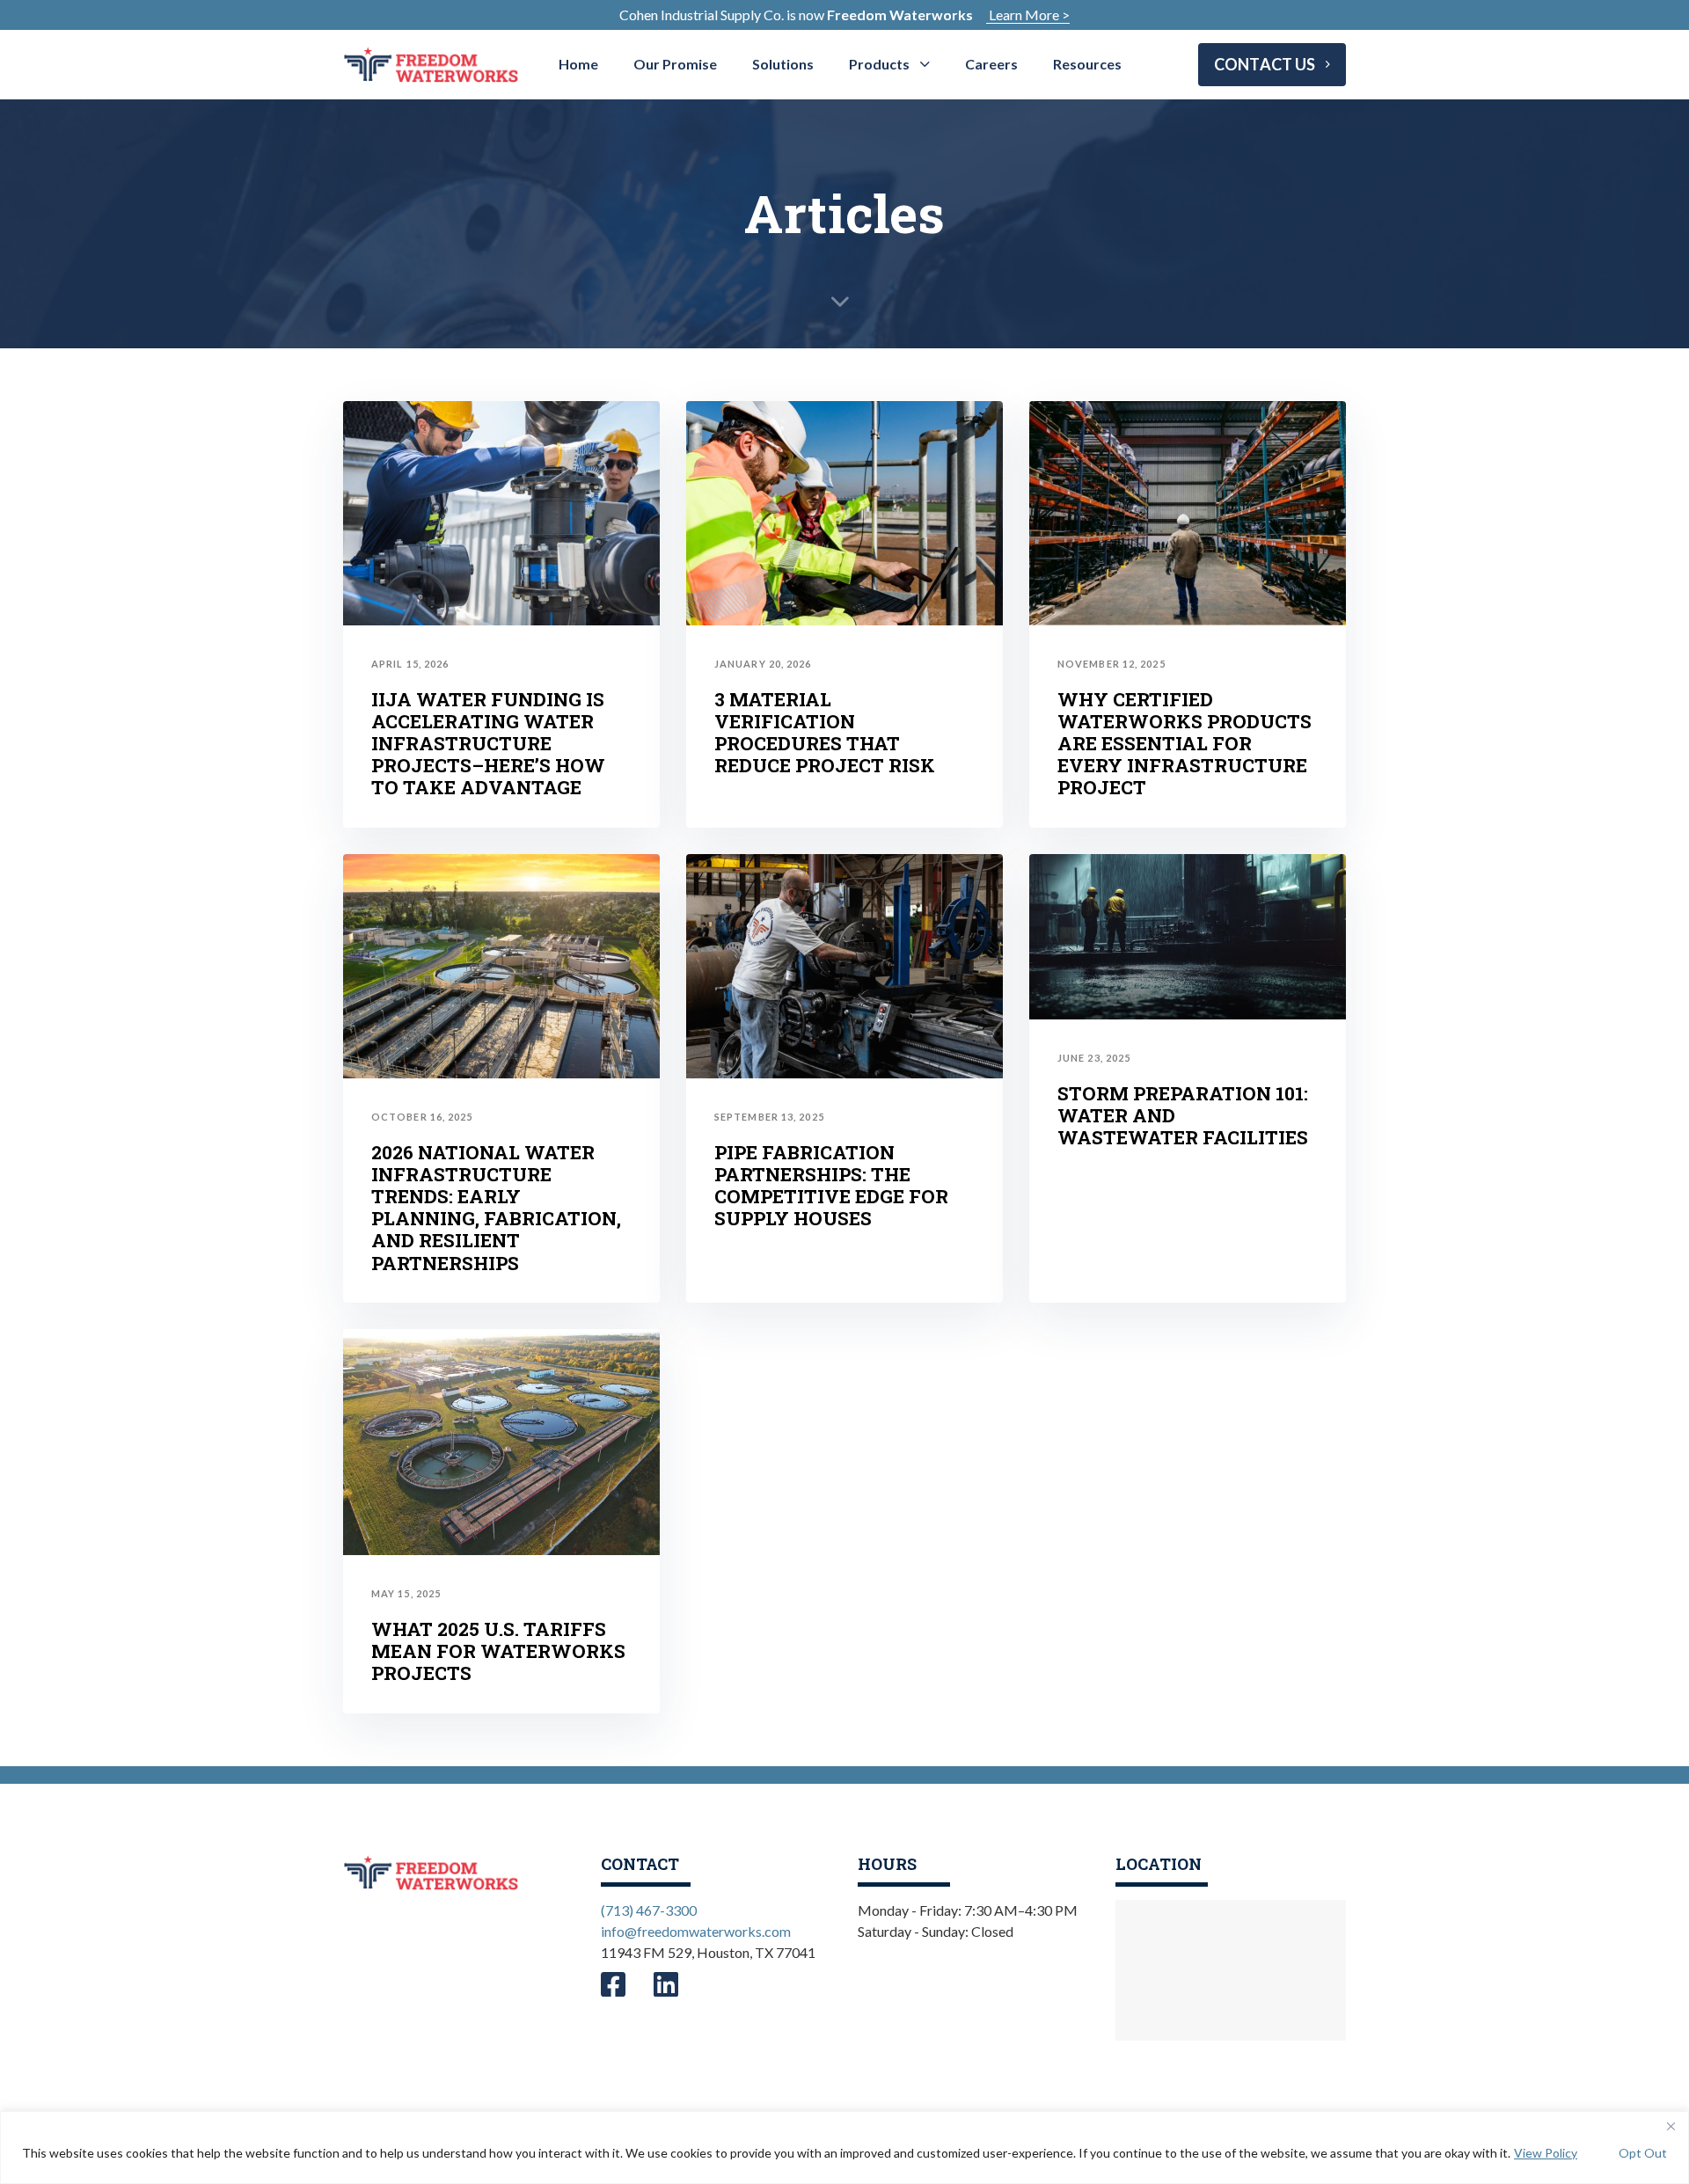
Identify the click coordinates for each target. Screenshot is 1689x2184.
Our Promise (675, 64)
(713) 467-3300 (649, 1910)
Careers (991, 64)
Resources (1087, 64)
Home (578, 64)
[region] (844, 2147)
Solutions (783, 64)
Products (879, 64)
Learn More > (1028, 15)
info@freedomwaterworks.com (696, 1931)
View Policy (1546, 2153)
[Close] (1671, 2126)
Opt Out (1643, 2153)
